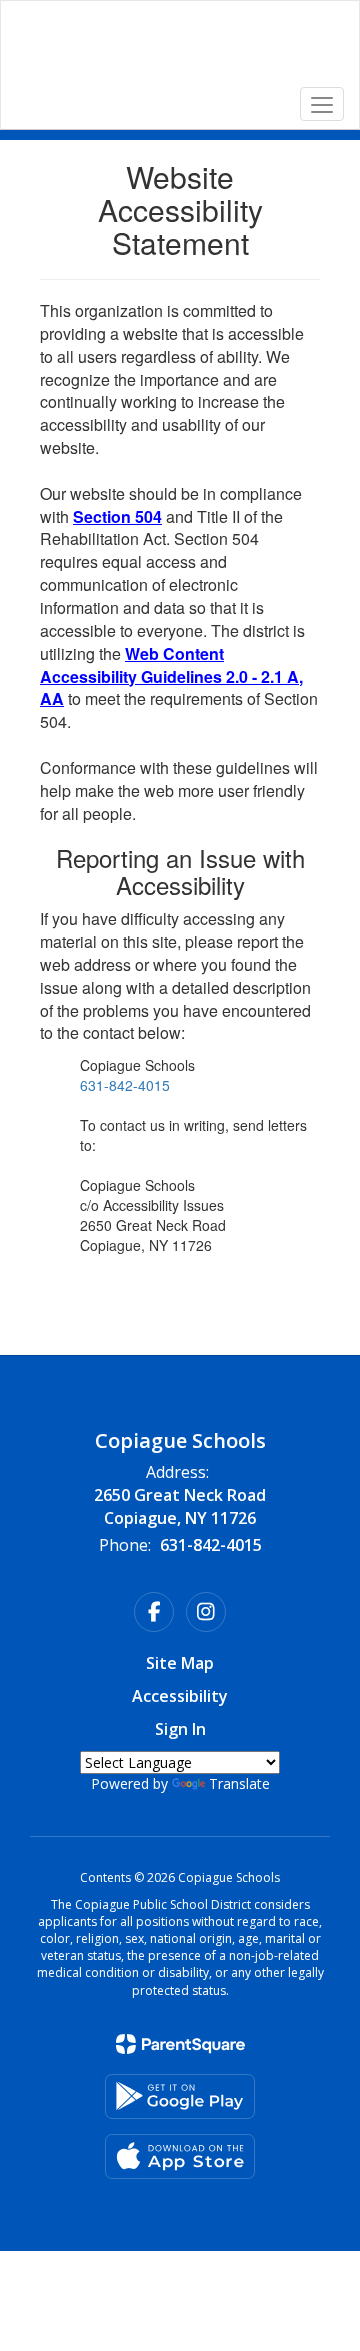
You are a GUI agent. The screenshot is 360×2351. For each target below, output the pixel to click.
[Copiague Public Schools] (180, 50)
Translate (239, 1783)
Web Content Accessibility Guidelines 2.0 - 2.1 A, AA (171, 676)
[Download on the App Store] (180, 2156)
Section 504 (117, 516)
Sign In (180, 1729)
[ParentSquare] (180, 2044)
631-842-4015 (125, 1085)
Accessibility (180, 1696)
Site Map (180, 1663)
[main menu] (322, 104)
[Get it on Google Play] (180, 2096)
